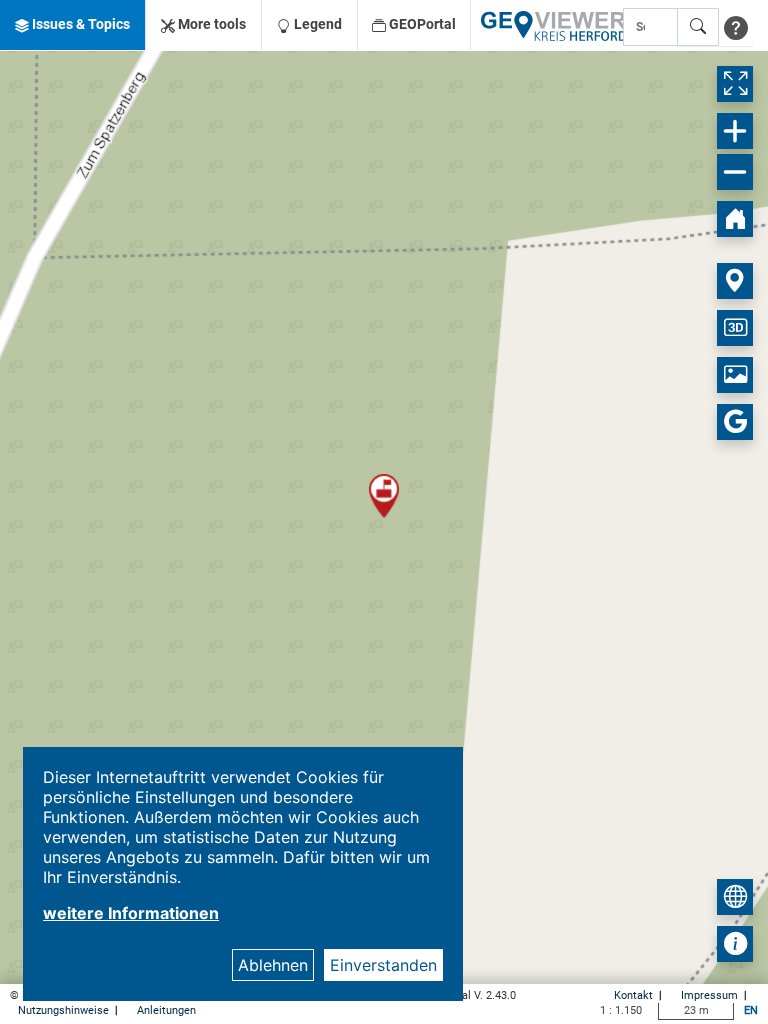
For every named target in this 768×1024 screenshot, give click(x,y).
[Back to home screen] (735, 219)
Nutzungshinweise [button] (65, 1010)
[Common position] (735, 281)
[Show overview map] (735, 897)
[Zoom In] (735, 131)
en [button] (751, 1010)
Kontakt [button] (635, 995)
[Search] (698, 27)
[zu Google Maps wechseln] (735, 422)
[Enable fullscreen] (735, 84)
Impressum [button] (711, 995)
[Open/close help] (736, 27)
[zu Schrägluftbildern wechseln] (735, 375)
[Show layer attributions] (735, 944)
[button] (72, 25)
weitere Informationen (131, 913)
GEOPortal (421, 24)
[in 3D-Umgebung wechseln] (735, 328)
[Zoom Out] (735, 172)
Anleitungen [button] (166, 1010)
